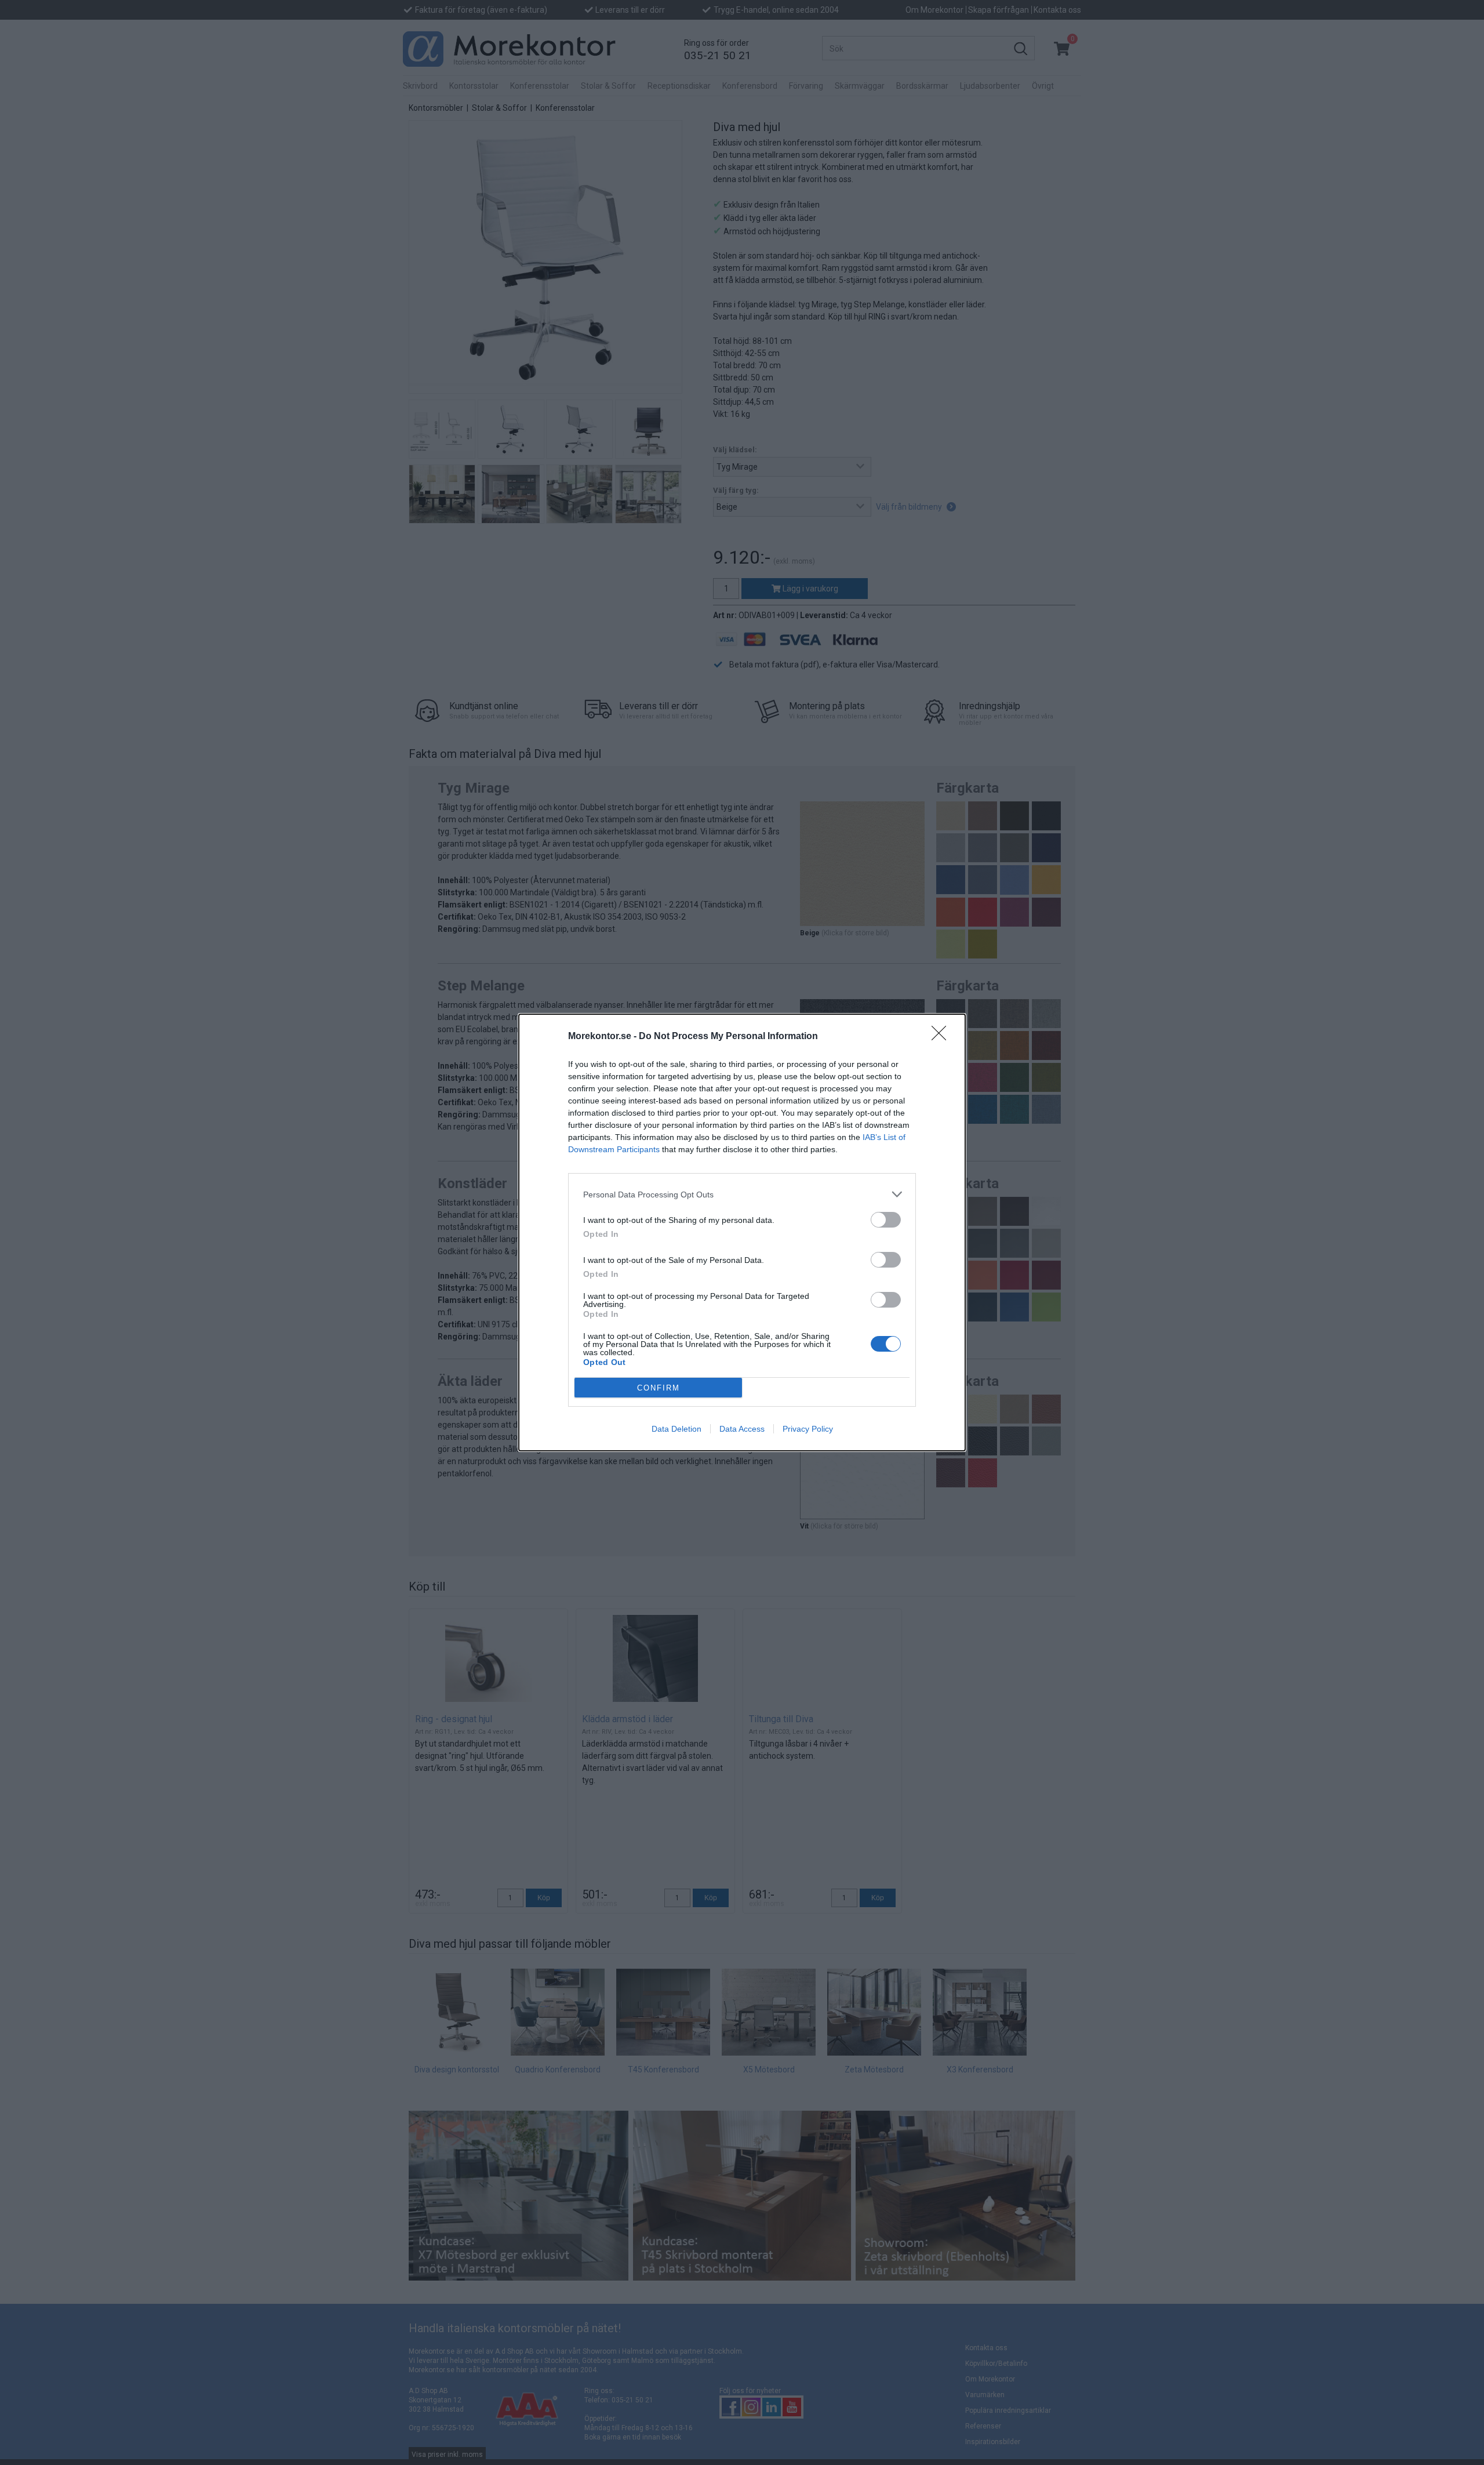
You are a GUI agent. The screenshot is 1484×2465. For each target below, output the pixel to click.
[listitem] (742, 1194)
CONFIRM (659, 1388)
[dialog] (742, 1232)
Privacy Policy (808, 1429)
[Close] (943, 1037)
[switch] (886, 1220)
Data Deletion (676, 1429)
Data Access (742, 1429)
